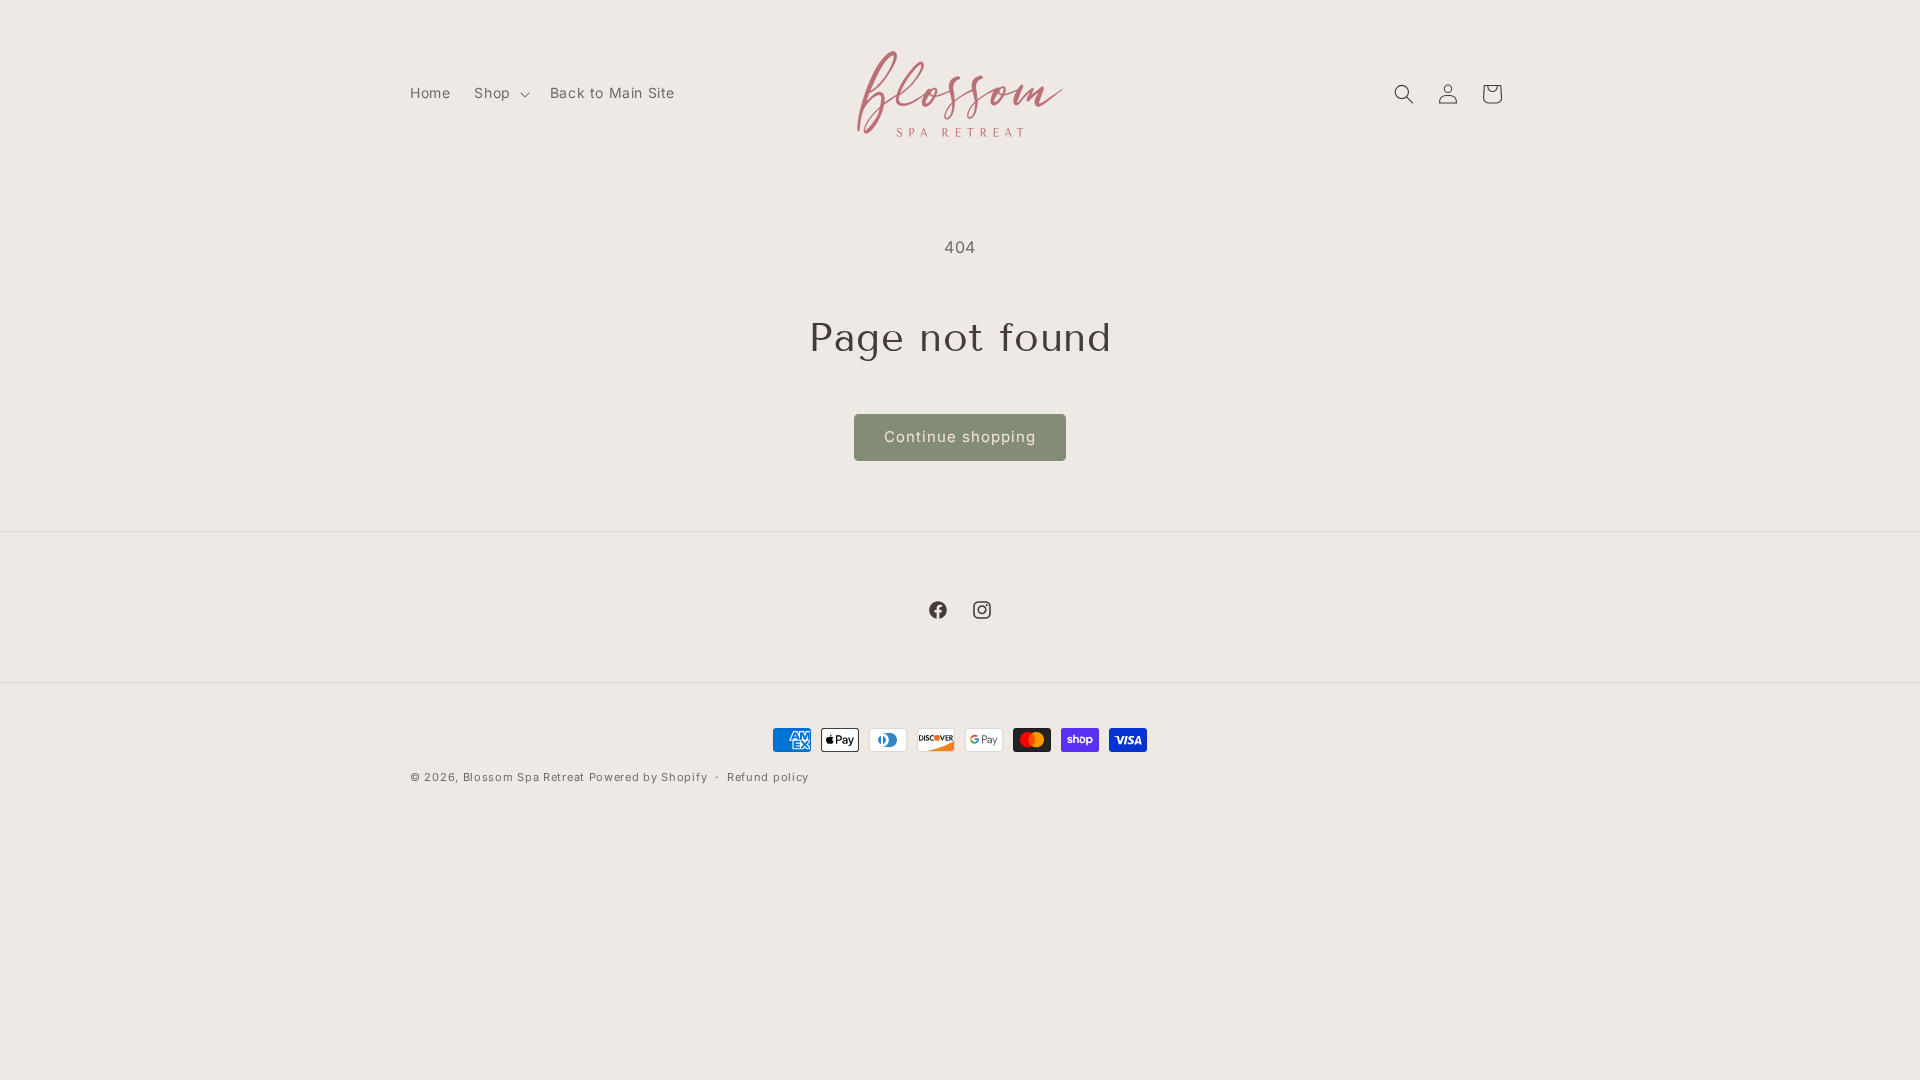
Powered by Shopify (648, 777)
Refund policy (768, 777)
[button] (499, 93)
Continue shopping (960, 436)
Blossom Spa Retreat (524, 777)
